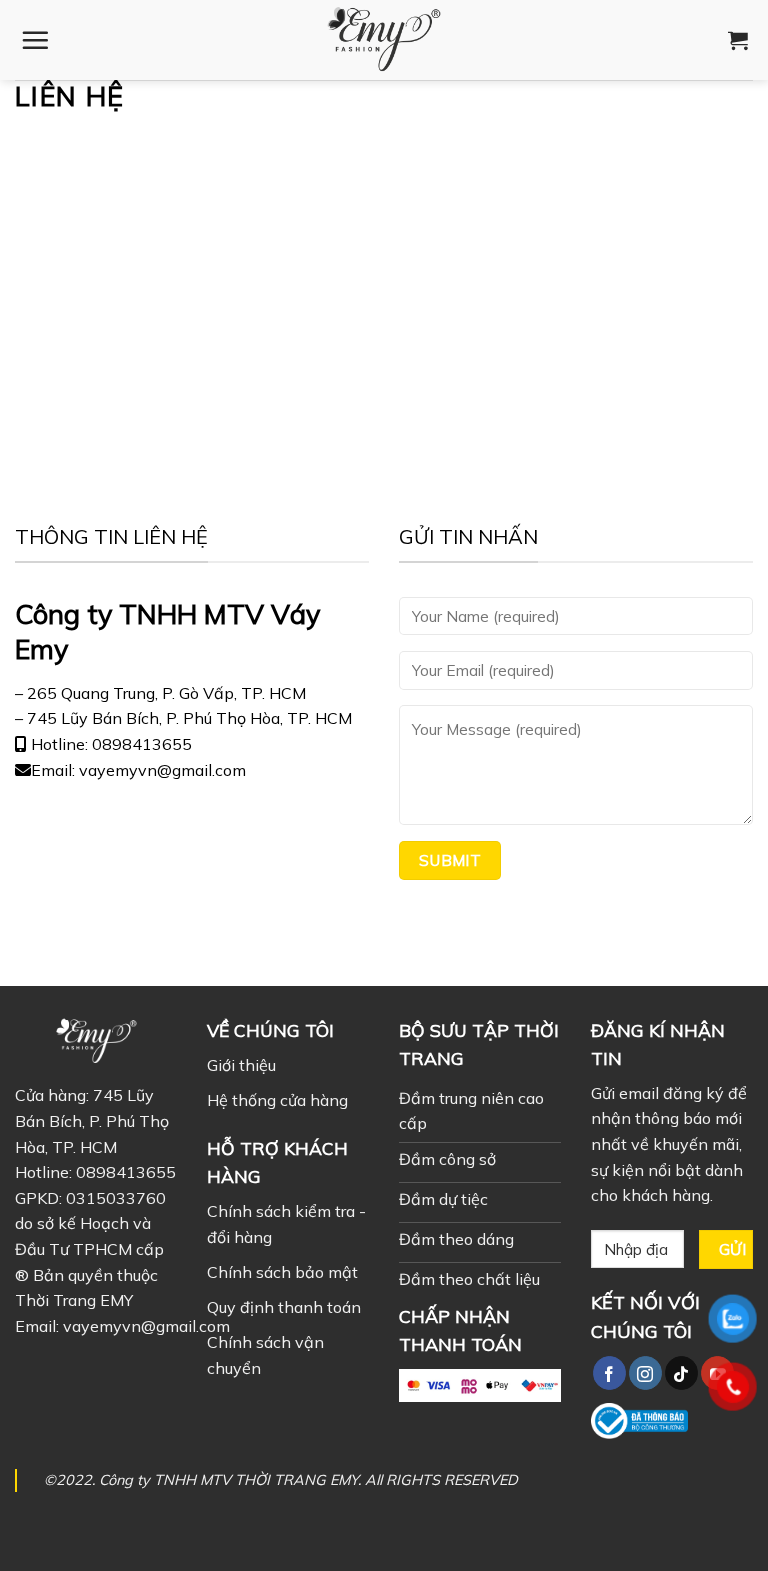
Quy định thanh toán (284, 1307)
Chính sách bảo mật (282, 1272)
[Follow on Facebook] (609, 1373)
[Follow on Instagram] (645, 1373)
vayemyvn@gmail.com (146, 1326)
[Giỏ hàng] (738, 40)
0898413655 (126, 1172)
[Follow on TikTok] (681, 1373)
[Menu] (35, 40)
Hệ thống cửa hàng (277, 1100)
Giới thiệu (241, 1065)
